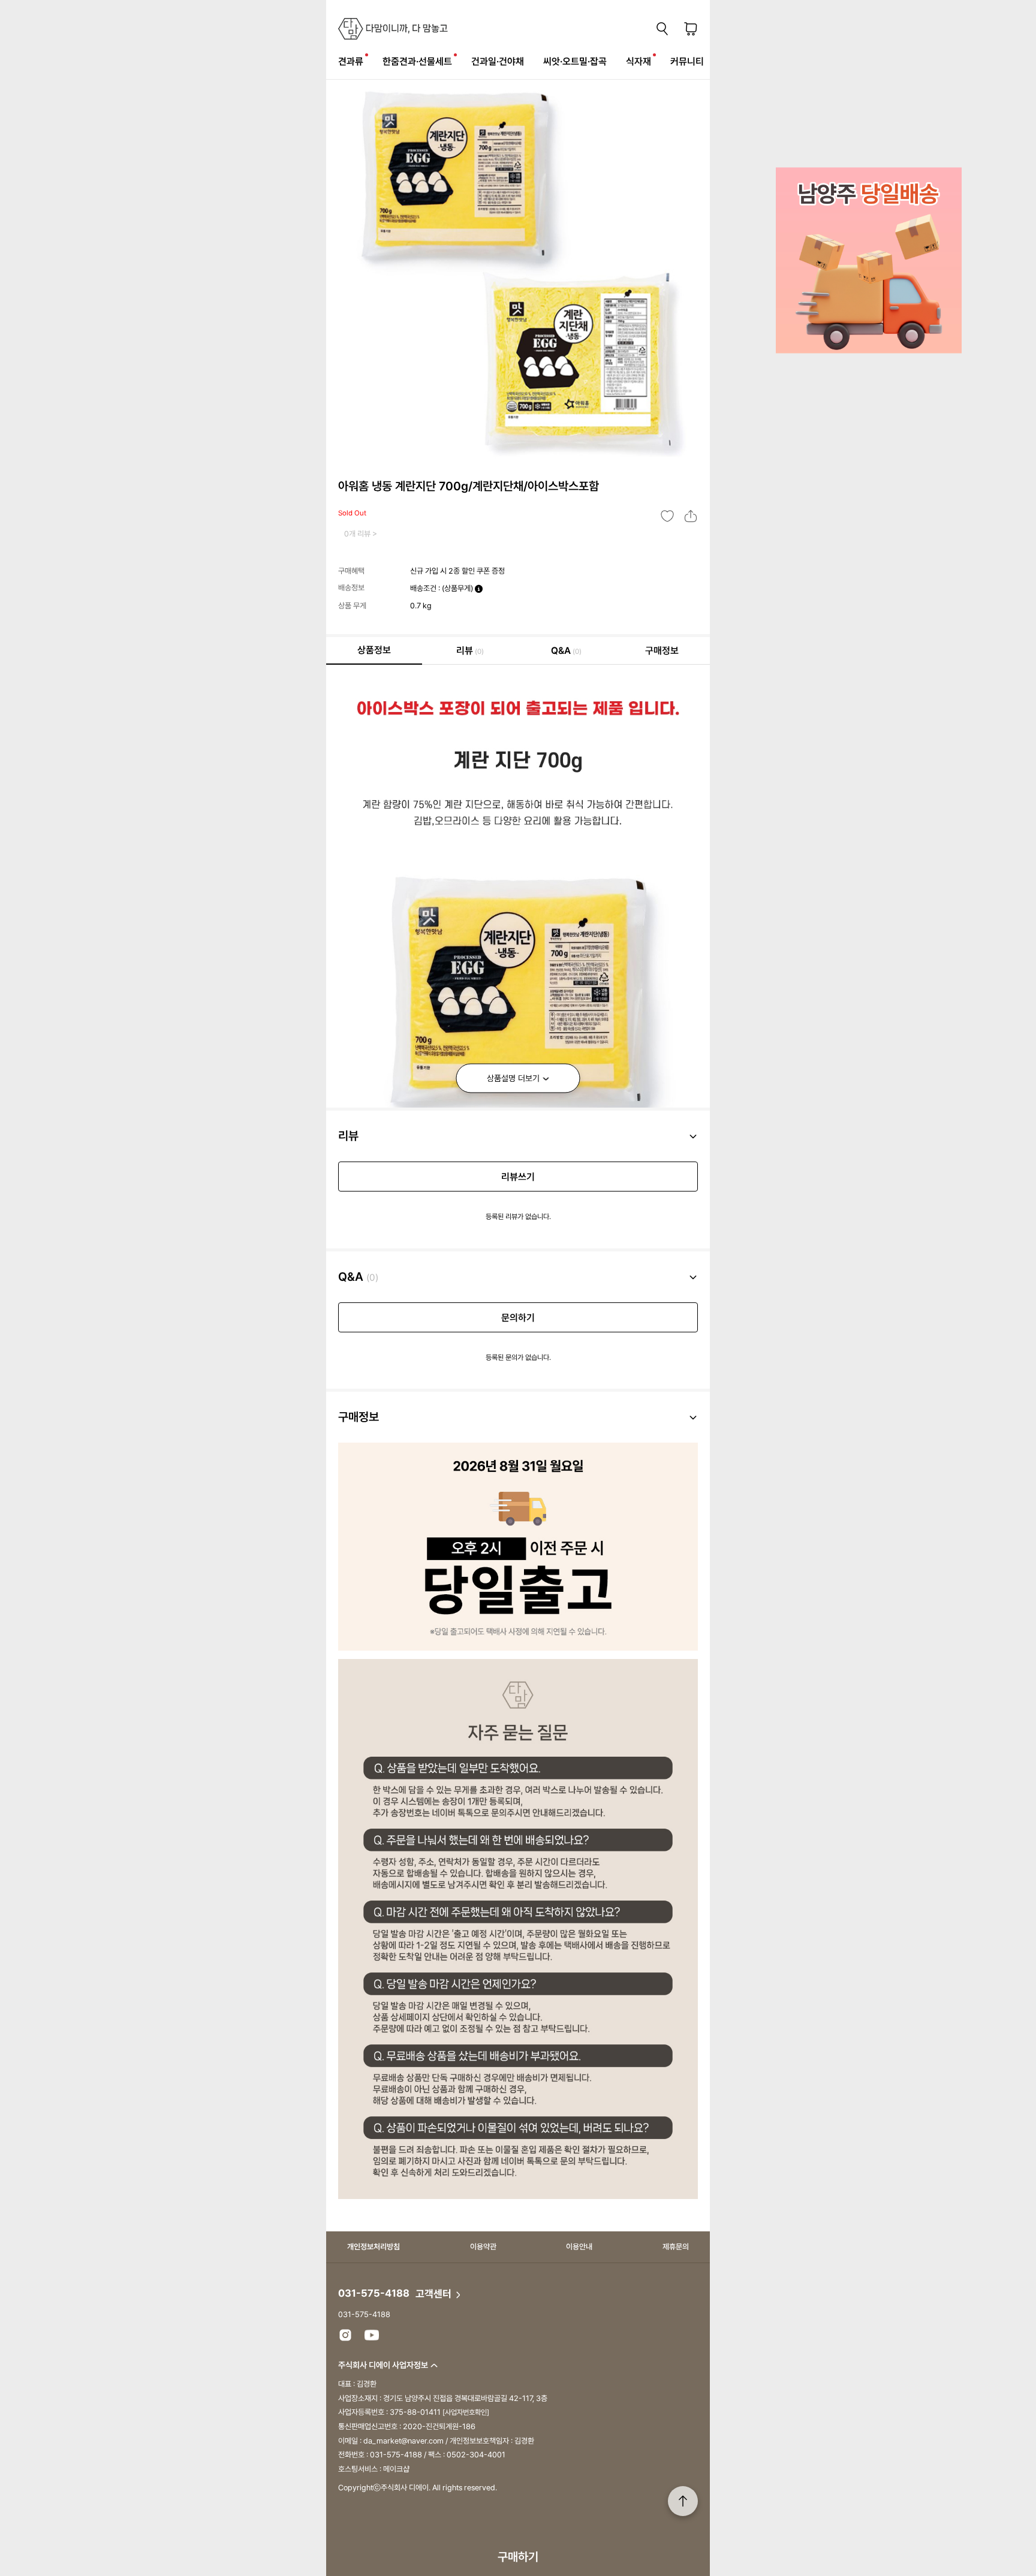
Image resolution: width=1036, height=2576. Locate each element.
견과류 (351, 61)
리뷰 (470, 651)
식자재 (639, 61)
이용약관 (483, 2247)
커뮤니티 (687, 61)
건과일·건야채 (498, 61)
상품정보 (374, 650)
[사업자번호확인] (466, 2412)
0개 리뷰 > (361, 534)
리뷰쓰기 (518, 1177)
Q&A (566, 651)
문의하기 (518, 1318)
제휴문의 (676, 2247)
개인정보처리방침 (374, 2247)
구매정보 (662, 651)
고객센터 (435, 2294)
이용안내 (579, 2247)
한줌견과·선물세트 (417, 61)
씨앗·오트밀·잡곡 (575, 61)
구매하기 (518, 2557)
